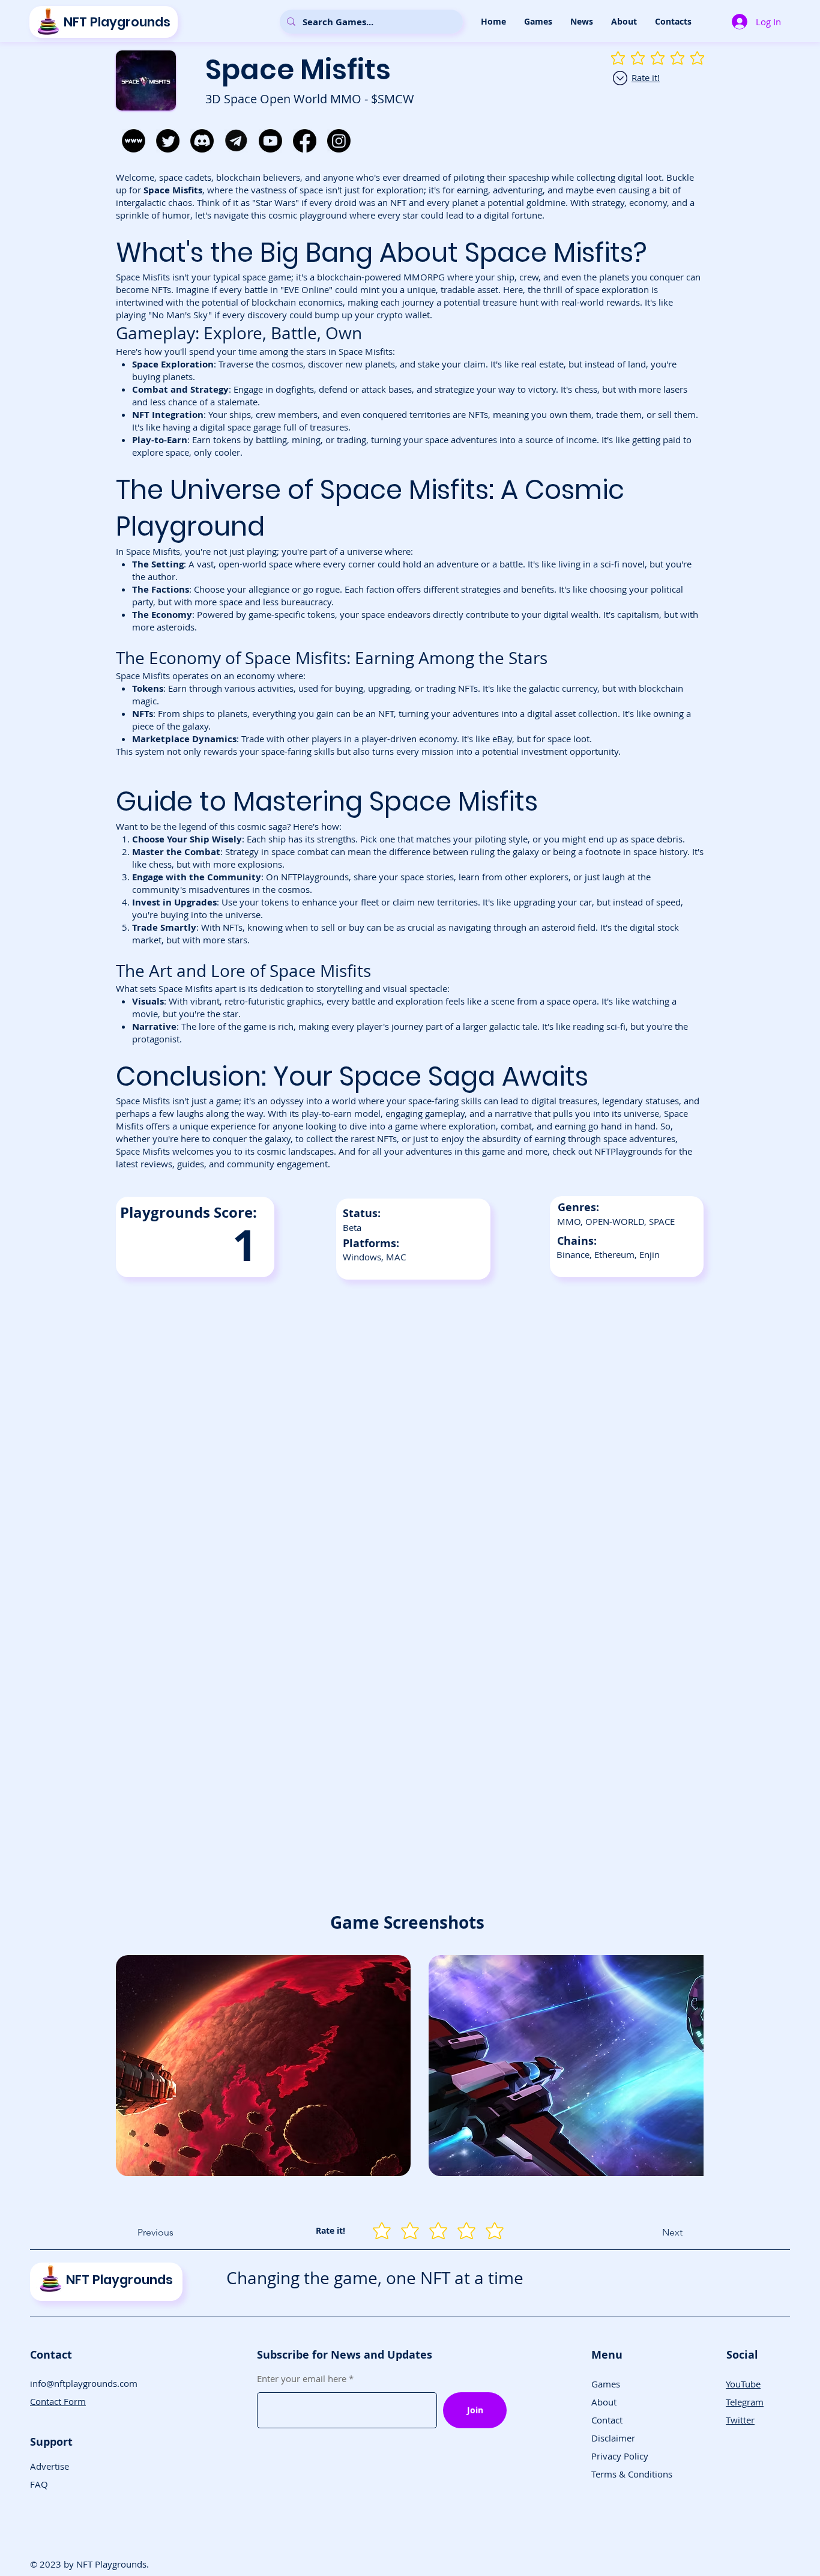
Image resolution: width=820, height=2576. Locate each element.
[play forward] (689, 2066)
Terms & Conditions (632, 2474)
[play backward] (131, 2066)
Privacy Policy (620, 2456)
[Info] (620, 78)
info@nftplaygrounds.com (84, 2383)
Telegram (745, 2402)
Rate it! (646, 77)
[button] (538, 22)
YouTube (743, 2384)
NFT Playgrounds (117, 22)
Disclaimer (613, 2438)
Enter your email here (302, 2379)
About (604, 2402)
